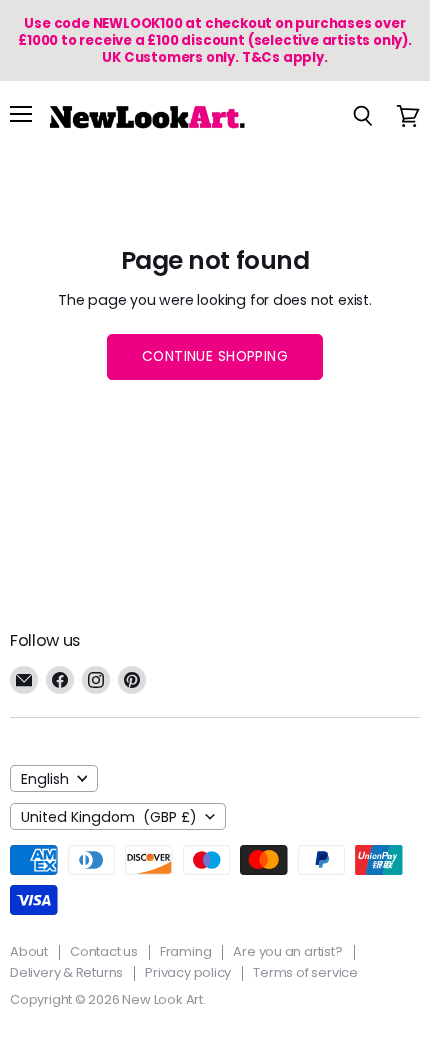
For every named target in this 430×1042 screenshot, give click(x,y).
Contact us (104, 951)
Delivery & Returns (66, 972)
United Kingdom (109, 817)
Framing (186, 951)
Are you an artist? (287, 951)
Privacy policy (188, 972)
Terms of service (305, 972)
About (29, 951)
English (45, 779)
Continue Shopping (215, 356)
